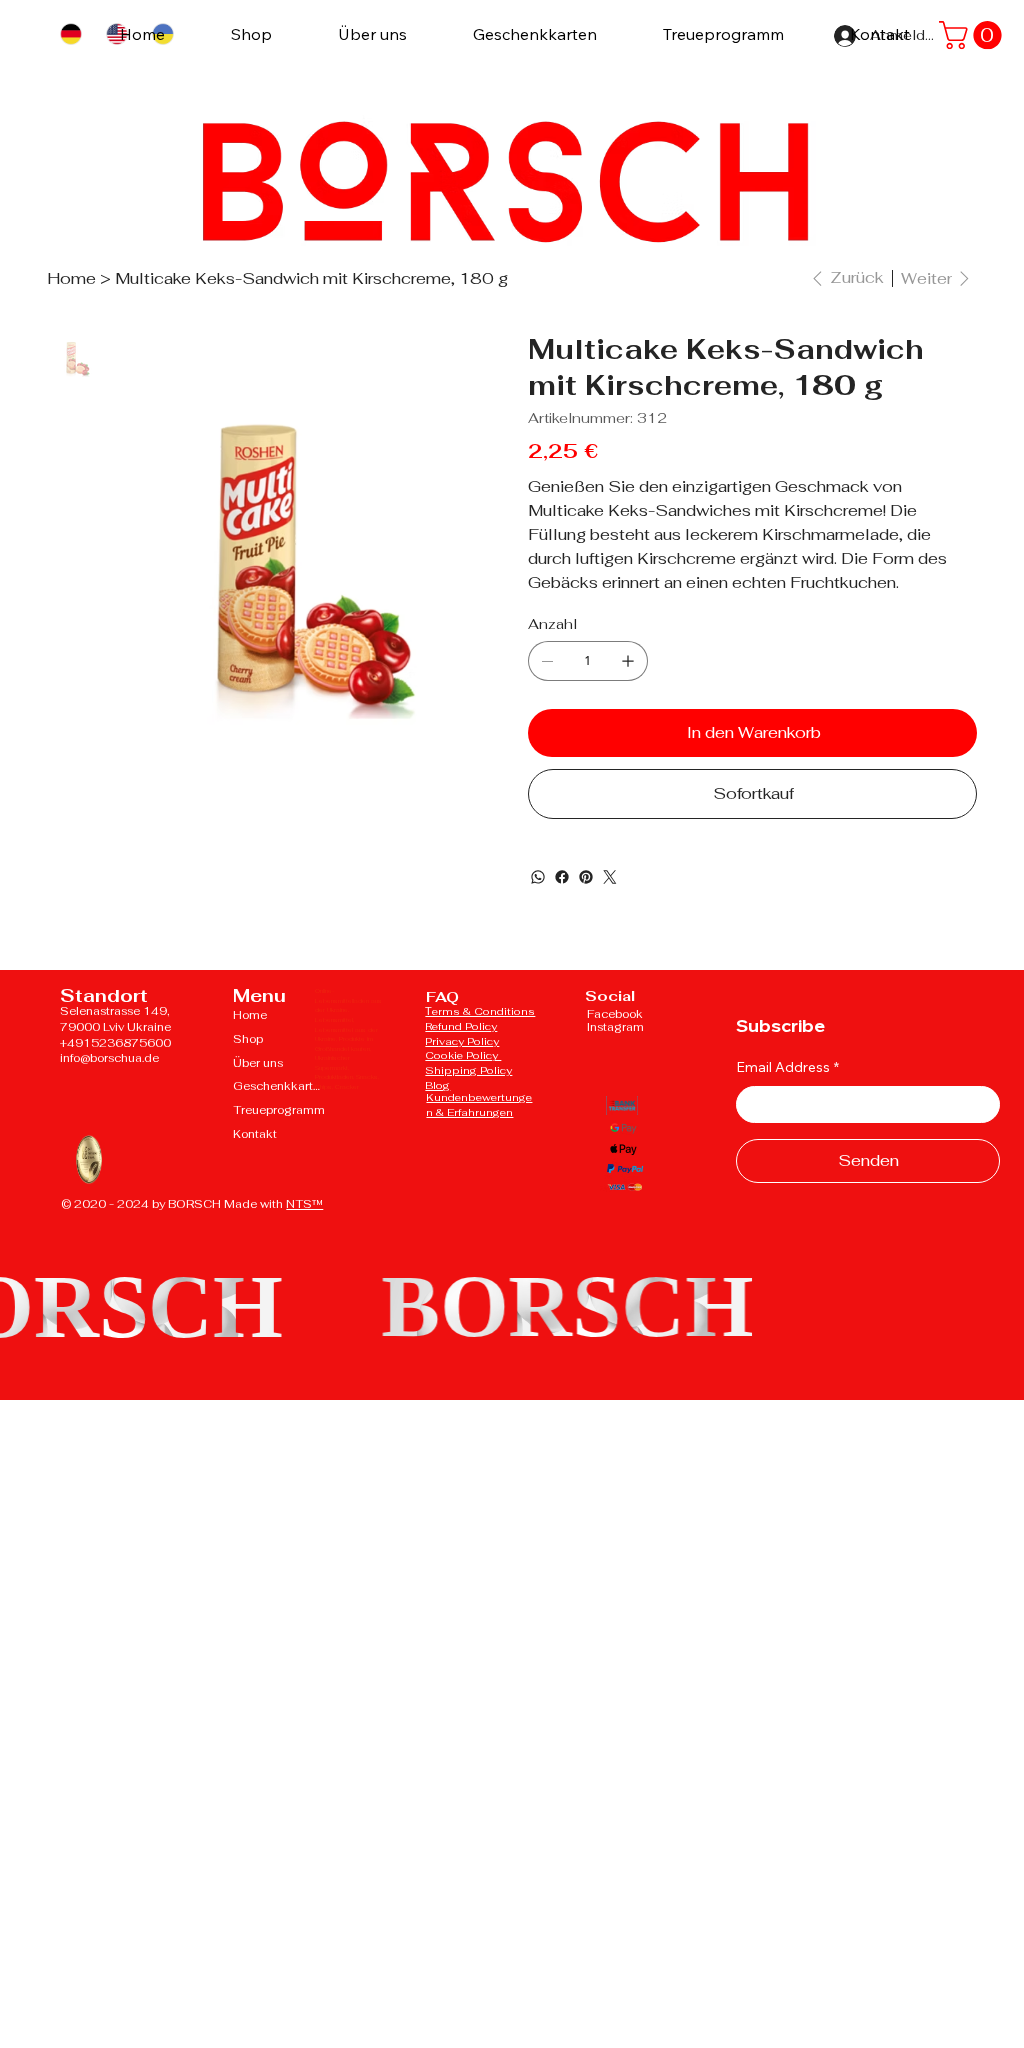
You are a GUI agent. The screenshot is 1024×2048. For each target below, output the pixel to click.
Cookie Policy (463, 1055)
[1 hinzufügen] (628, 661)
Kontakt (255, 1134)
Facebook (615, 1014)
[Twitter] (610, 877)
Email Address (787, 1067)
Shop (248, 1039)
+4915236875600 (115, 1043)
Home (250, 1015)
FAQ (442, 996)
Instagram (615, 1027)
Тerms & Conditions (480, 1011)
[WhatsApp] (538, 877)
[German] (70, 34)
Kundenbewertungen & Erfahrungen (479, 1104)
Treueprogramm (279, 1110)
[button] (973, 35)
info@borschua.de (109, 1058)
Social (610, 995)
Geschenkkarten (279, 1086)
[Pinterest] (586, 877)
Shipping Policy (468, 1070)
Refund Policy (461, 1026)
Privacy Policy (462, 1041)
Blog (437, 1085)
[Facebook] (562, 877)
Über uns (258, 1063)
